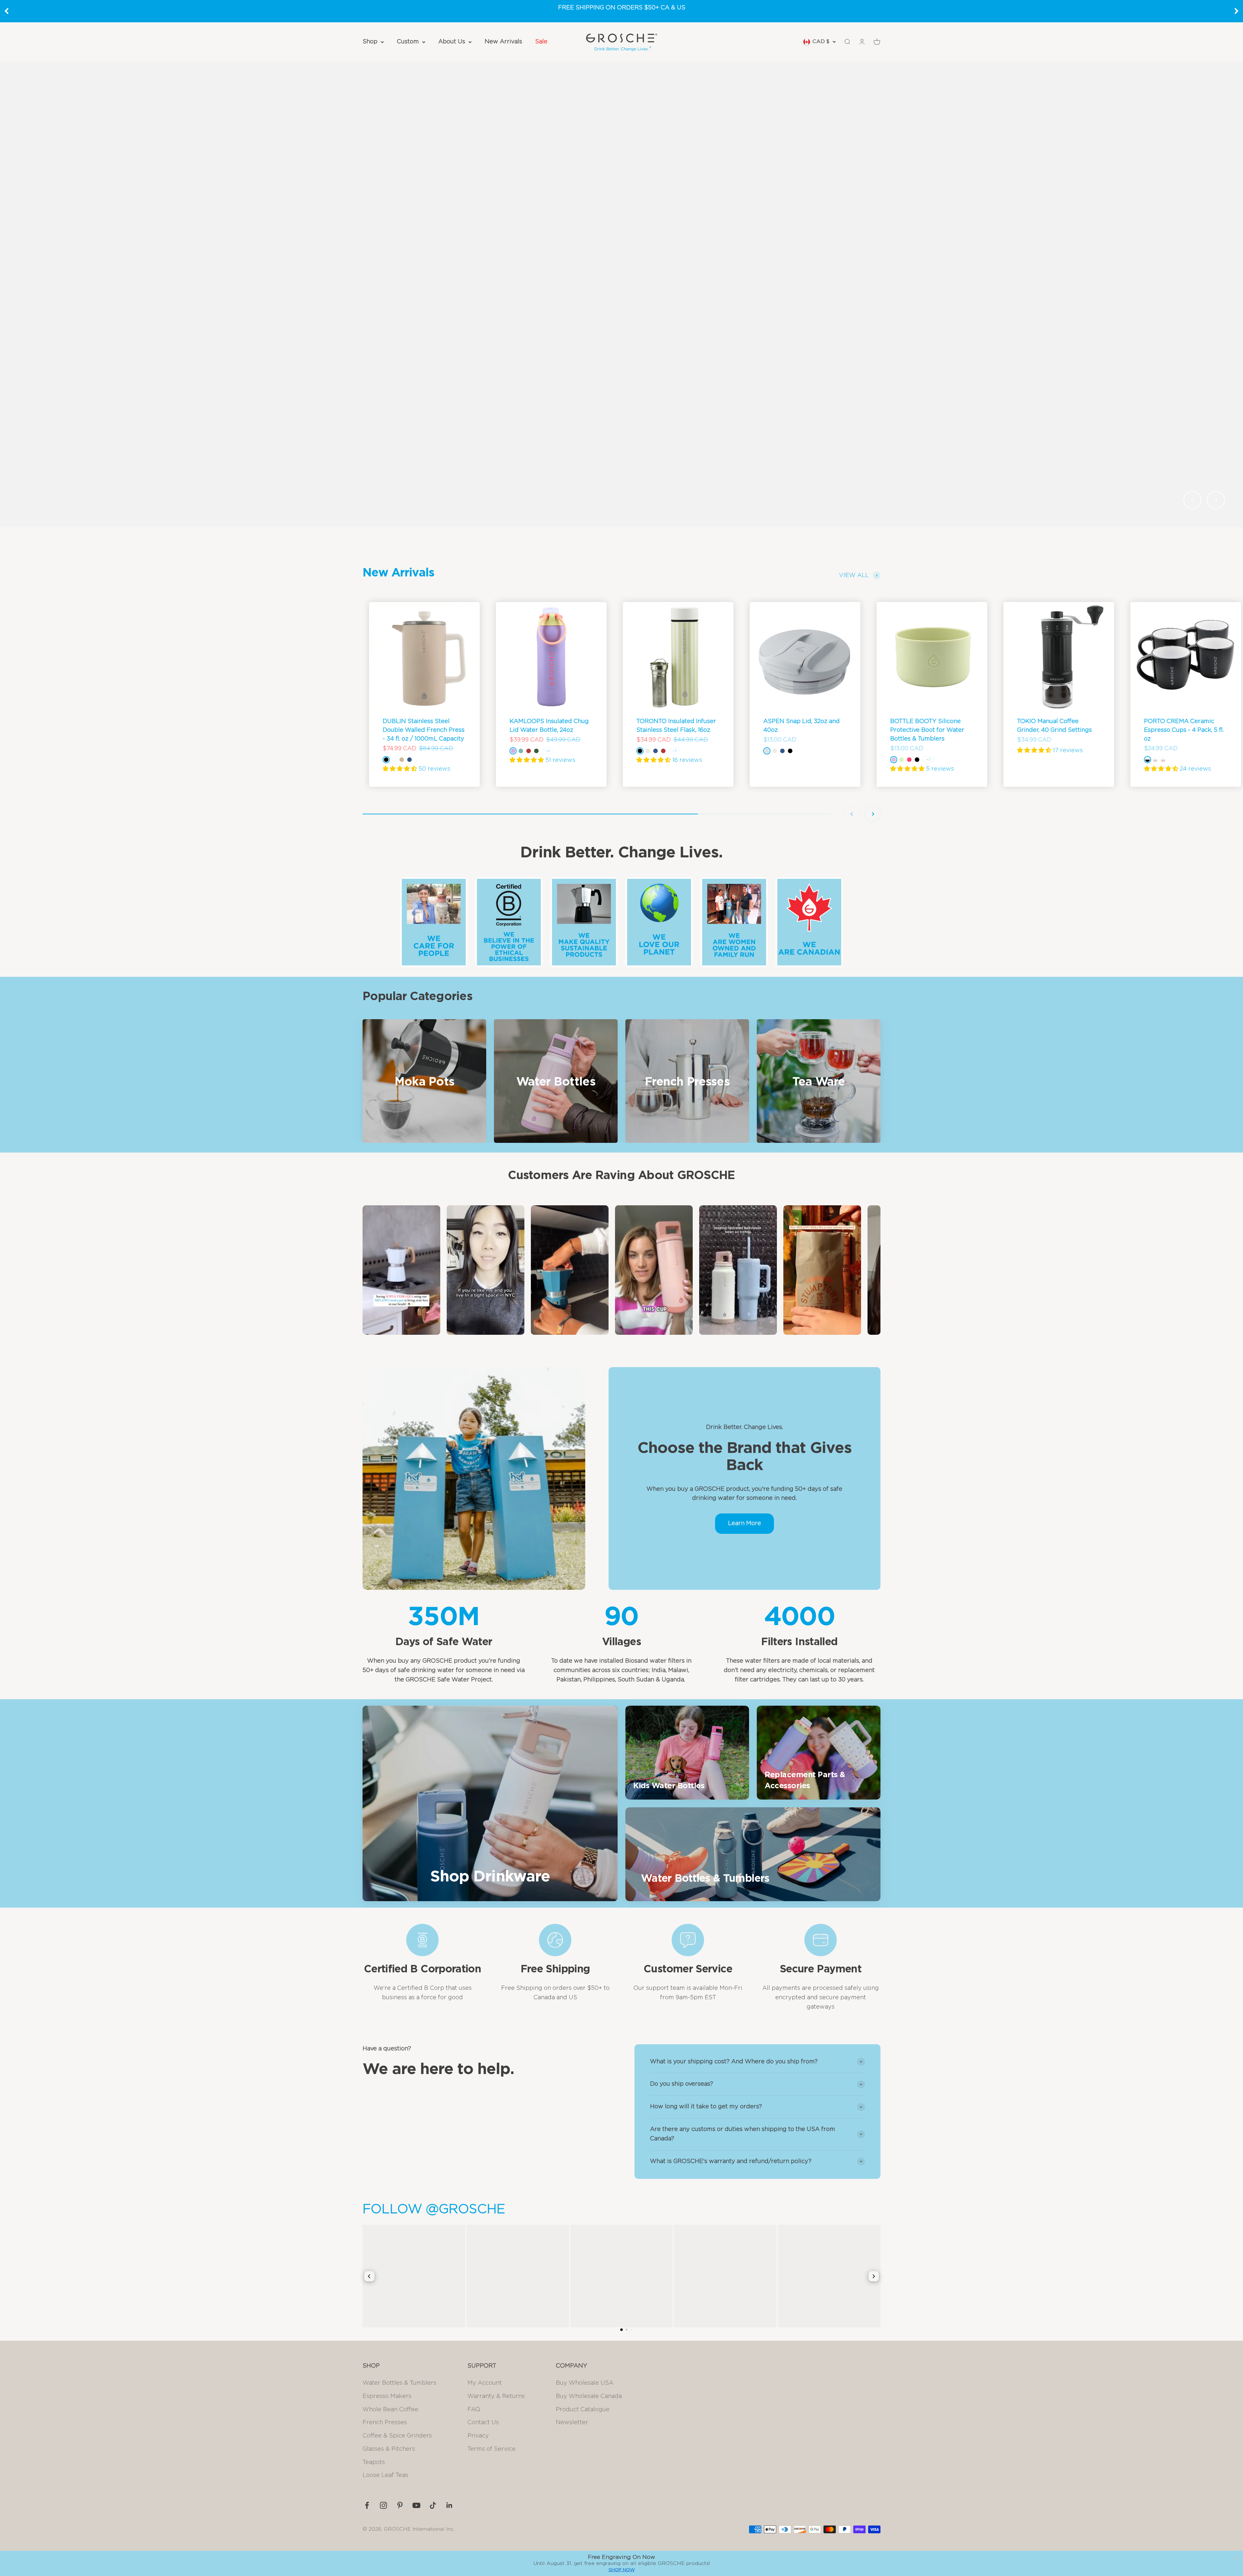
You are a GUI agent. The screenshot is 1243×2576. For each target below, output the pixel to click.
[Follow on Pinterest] (400, 2505)
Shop (370, 42)
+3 (674, 751)
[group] (621, 294)
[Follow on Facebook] (367, 2505)
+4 (548, 751)
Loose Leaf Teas (385, 2475)
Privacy (478, 2436)
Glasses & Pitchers (389, 2449)
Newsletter (572, 2423)
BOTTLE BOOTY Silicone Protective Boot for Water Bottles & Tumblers (927, 730)
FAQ (474, 2410)
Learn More (745, 1523)
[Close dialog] (1237, 2559)
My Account (485, 2383)
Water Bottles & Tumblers (399, 2383)
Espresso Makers (387, 2396)
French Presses (385, 2423)
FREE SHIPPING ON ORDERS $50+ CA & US (622, 8)
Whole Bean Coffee (390, 2410)
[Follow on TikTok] (433, 2505)
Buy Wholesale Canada (589, 2396)
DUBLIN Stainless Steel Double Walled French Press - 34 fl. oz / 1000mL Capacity (424, 730)
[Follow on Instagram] (383, 2505)
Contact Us (483, 2423)
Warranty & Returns (496, 2396)
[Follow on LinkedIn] (449, 2505)
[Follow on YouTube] (416, 2505)
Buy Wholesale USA (585, 2383)
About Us (452, 42)
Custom (408, 42)
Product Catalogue (583, 2410)
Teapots (374, 2462)
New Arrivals (503, 42)
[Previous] (6, 11)
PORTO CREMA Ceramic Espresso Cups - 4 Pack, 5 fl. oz (1184, 730)
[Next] (1237, 11)
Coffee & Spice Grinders (397, 2436)
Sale (541, 42)
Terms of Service (492, 2449)
